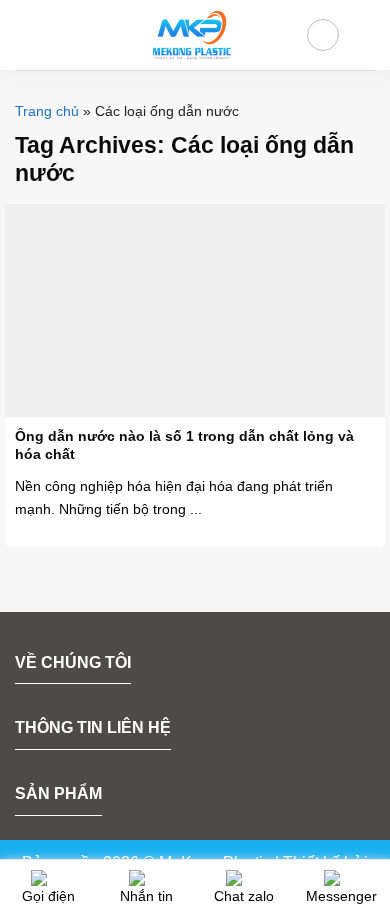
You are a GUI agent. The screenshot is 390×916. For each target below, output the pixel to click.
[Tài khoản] (323, 35)
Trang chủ (47, 111)
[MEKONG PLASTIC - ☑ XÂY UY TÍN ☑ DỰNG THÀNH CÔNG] (191, 35)
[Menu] (27, 34)
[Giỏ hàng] (365, 35)
